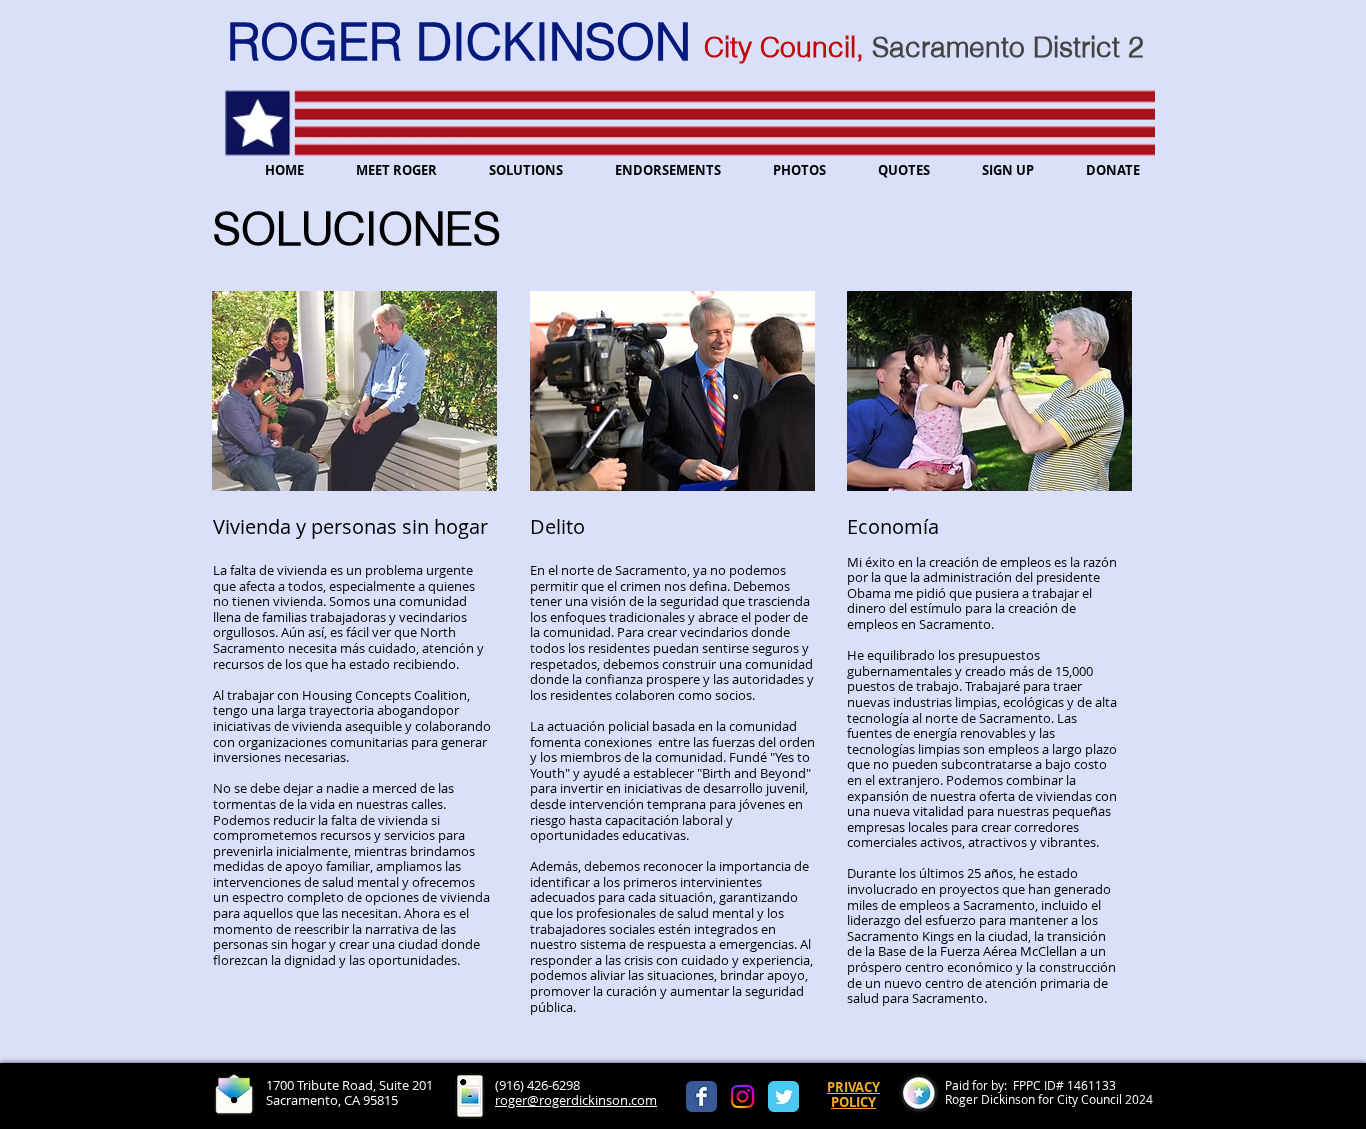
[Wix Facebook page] (701, 1096)
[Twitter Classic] (783, 1096)
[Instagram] (742, 1096)
